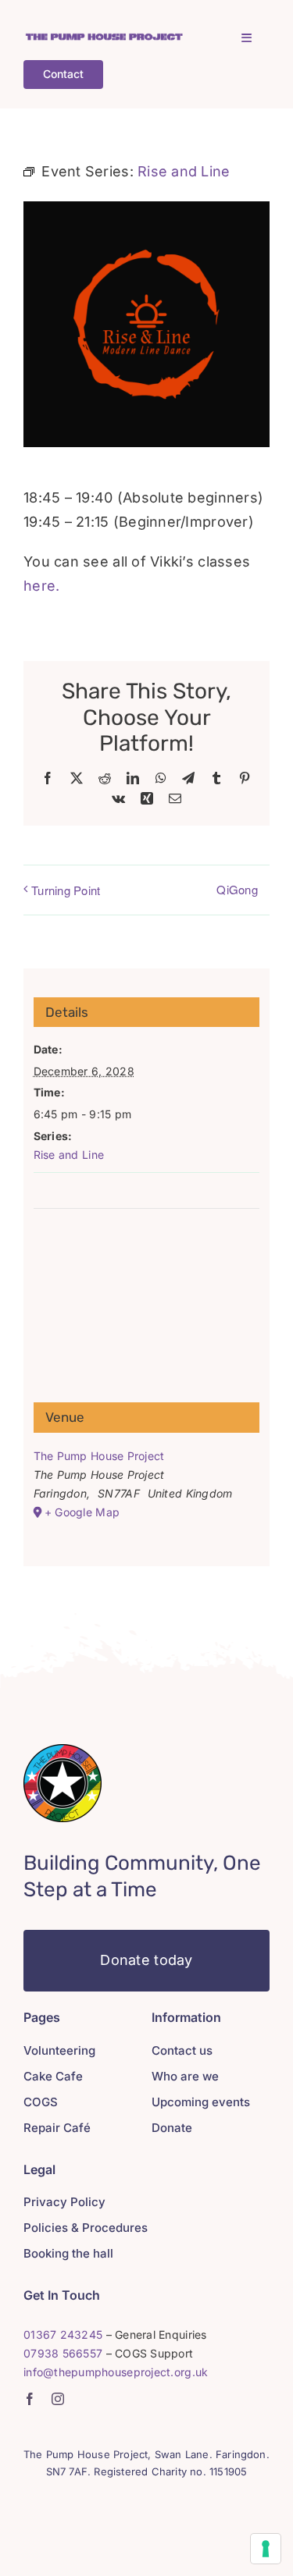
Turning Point (66, 890)
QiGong (237, 889)
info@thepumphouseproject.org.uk (116, 2372)
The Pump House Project (99, 1456)
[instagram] (58, 2399)
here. (41, 586)
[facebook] (30, 2399)
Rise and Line (69, 1155)
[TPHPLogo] (104, 38)
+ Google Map (82, 1512)
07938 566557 (63, 2353)
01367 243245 (63, 2334)
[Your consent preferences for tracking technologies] (266, 2549)
